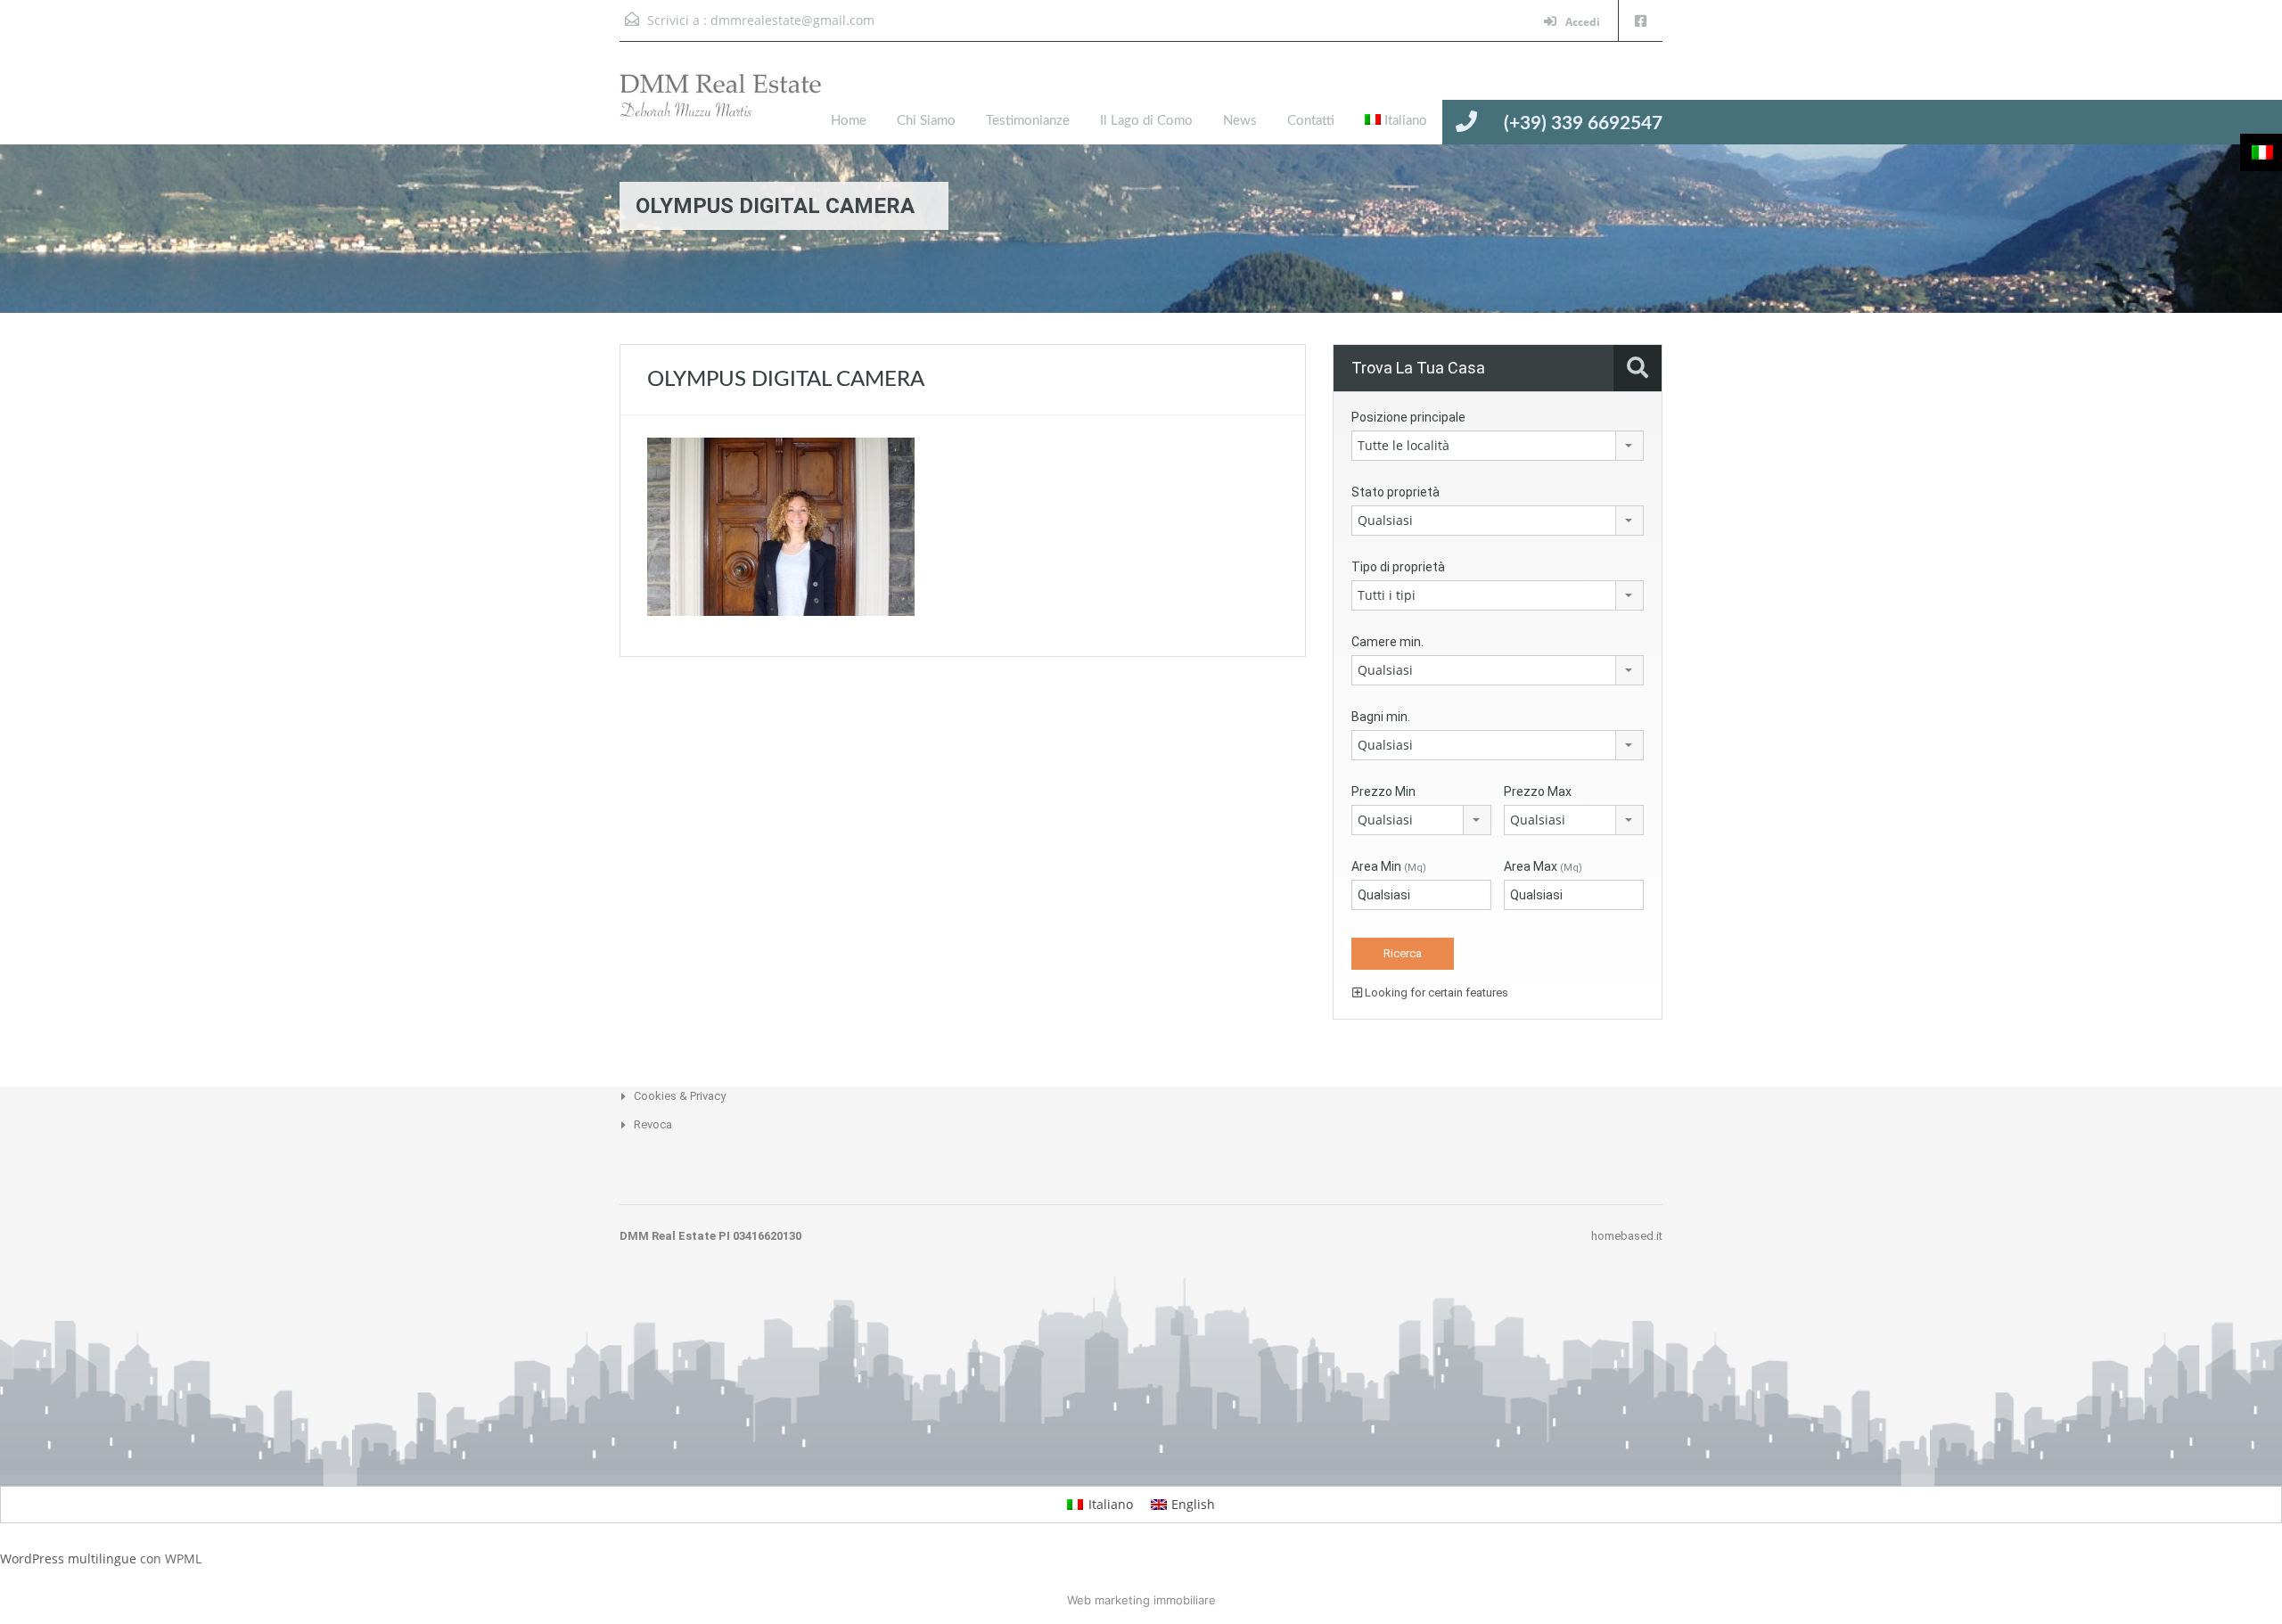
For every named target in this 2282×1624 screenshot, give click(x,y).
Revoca (653, 1124)
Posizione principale (1408, 417)
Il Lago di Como (1146, 121)
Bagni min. (1381, 717)
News (1240, 121)
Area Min (1389, 866)
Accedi (1581, 22)
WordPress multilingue (68, 1558)
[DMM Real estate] (735, 107)
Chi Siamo (926, 121)
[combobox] (1498, 446)
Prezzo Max (1538, 791)
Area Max (1543, 866)
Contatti (1311, 121)
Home (849, 121)
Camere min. (1387, 642)
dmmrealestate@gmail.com (792, 20)
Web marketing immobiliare (1141, 1600)
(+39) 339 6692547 (1583, 123)
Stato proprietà (1395, 492)
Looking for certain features (1435, 992)
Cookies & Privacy (680, 1096)
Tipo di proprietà (1398, 567)
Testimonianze (1028, 121)
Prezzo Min (1383, 791)
